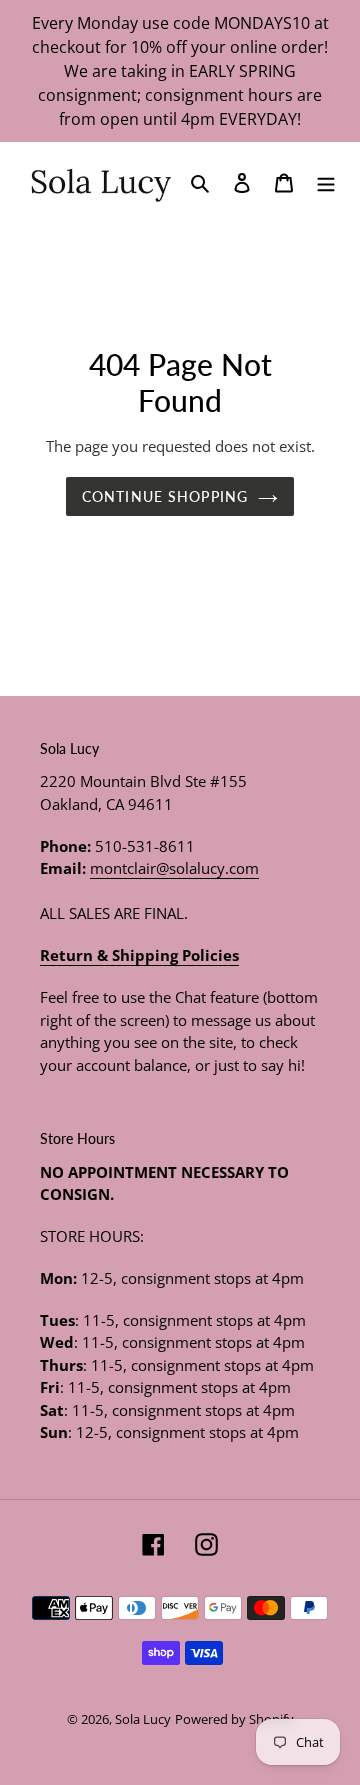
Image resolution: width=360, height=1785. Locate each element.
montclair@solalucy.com (174, 868)
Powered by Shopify (234, 1719)
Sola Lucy (143, 1719)
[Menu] (326, 181)
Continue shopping (165, 496)
